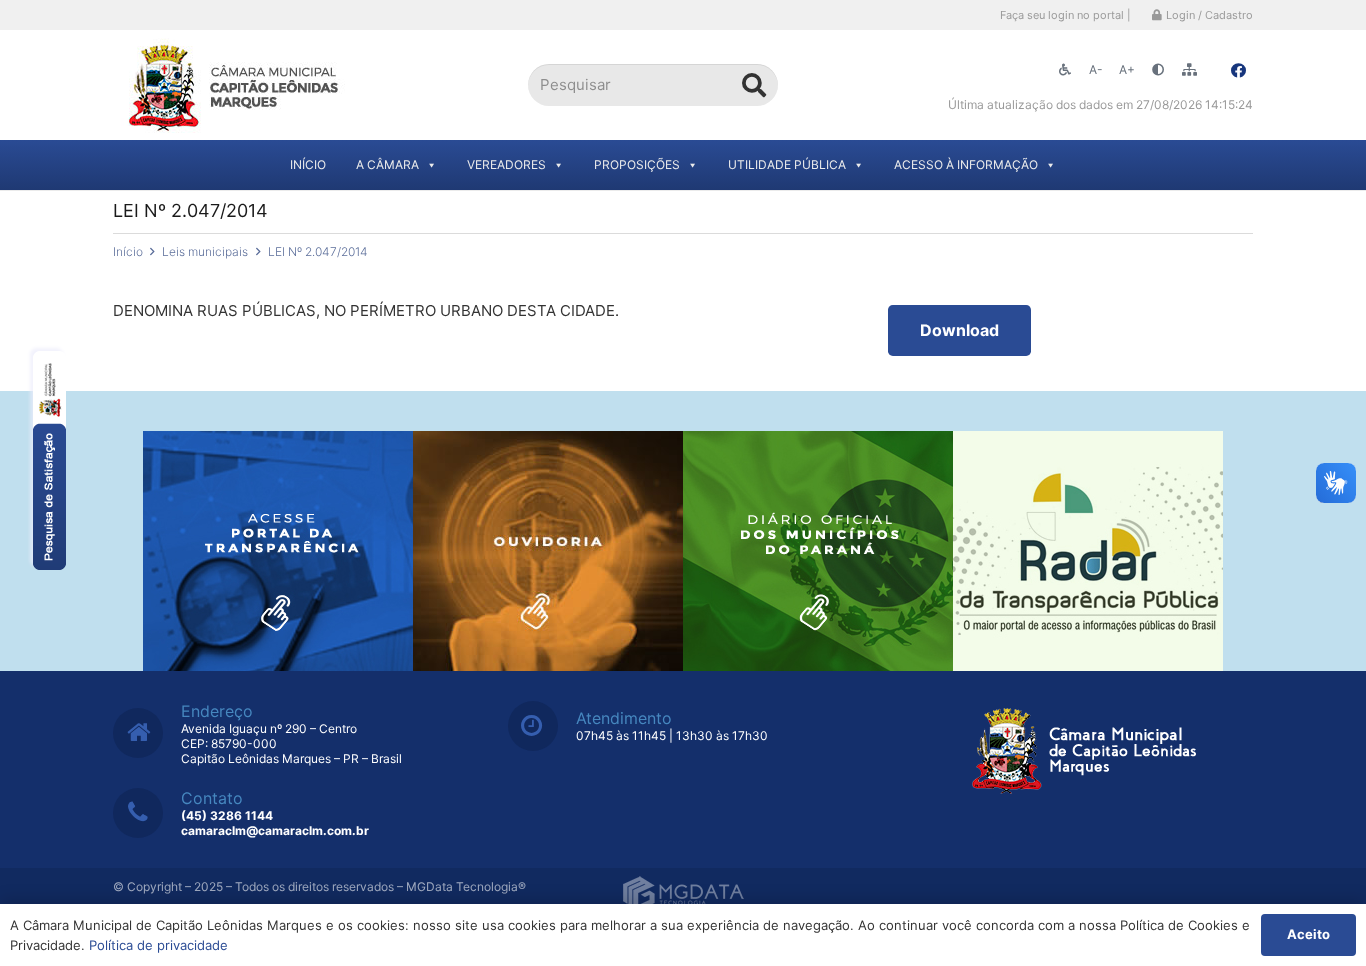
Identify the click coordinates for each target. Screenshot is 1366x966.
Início (308, 164)
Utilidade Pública (787, 164)
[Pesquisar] (754, 85)
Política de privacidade (158, 945)
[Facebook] (1238, 71)
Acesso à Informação (966, 164)
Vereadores (506, 164)
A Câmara (387, 164)
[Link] (235, 85)
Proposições (637, 164)
